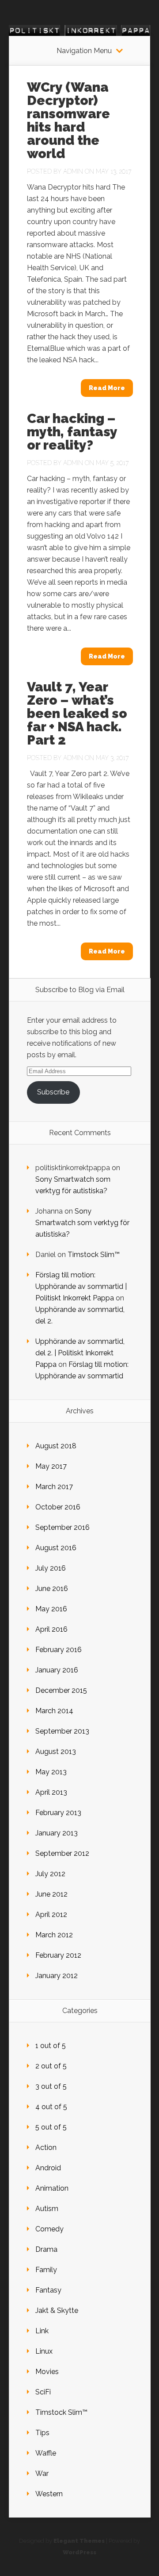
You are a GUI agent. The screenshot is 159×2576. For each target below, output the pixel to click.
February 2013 (58, 1813)
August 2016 (56, 1548)
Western (49, 2494)
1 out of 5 (51, 2046)
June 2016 (52, 1589)
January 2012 (57, 1976)
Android (48, 2168)
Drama (46, 2249)
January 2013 (57, 1833)
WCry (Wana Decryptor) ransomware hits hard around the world (68, 120)
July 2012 (50, 1874)
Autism (47, 2209)
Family (46, 2270)
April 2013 (51, 1792)
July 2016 (51, 1568)
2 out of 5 (51, 2066)
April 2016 (51, 1629)
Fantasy (48, 2290)
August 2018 (56, 1446)
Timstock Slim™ (94, 1255)
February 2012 (58, 1955)
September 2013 (62, 1731)
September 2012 (62, 1853)
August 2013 (56, 1752)
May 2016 (51, 1609)
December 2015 (61, 1690)
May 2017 (51, 1466)
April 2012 (51, 1915)
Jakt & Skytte (57, 2310)
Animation (52, 2188)
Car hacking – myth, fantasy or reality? (72, 432)
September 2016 (62, 1527)
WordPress (79, 2552)
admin (73, 171)
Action (46, 2147)
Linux (44, 2351)
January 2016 (57, 1670)
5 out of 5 (51, 2127)
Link (42, 2331)
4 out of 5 (51, 2107)
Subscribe (53, 1092)
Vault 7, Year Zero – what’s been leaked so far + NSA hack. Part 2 (77, 713)
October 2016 (58, 1507)
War (42, 2473)
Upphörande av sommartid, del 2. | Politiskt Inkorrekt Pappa (80, 1353)
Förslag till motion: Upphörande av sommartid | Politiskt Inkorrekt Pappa (81, 1286)
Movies (47, 2372)
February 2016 (59, 1650)
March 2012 (54, 1935)
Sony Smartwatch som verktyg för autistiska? (82, 1223)
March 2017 (54, 1487)
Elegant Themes (79, 2541)
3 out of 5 (51, 2086)
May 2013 (51, 1772)
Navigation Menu (84, 51)
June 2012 (51, 1894)
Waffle (46, 2453)
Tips (42, 2433)
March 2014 (54, 1711)
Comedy (49, 2229)
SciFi (43, 2392)
